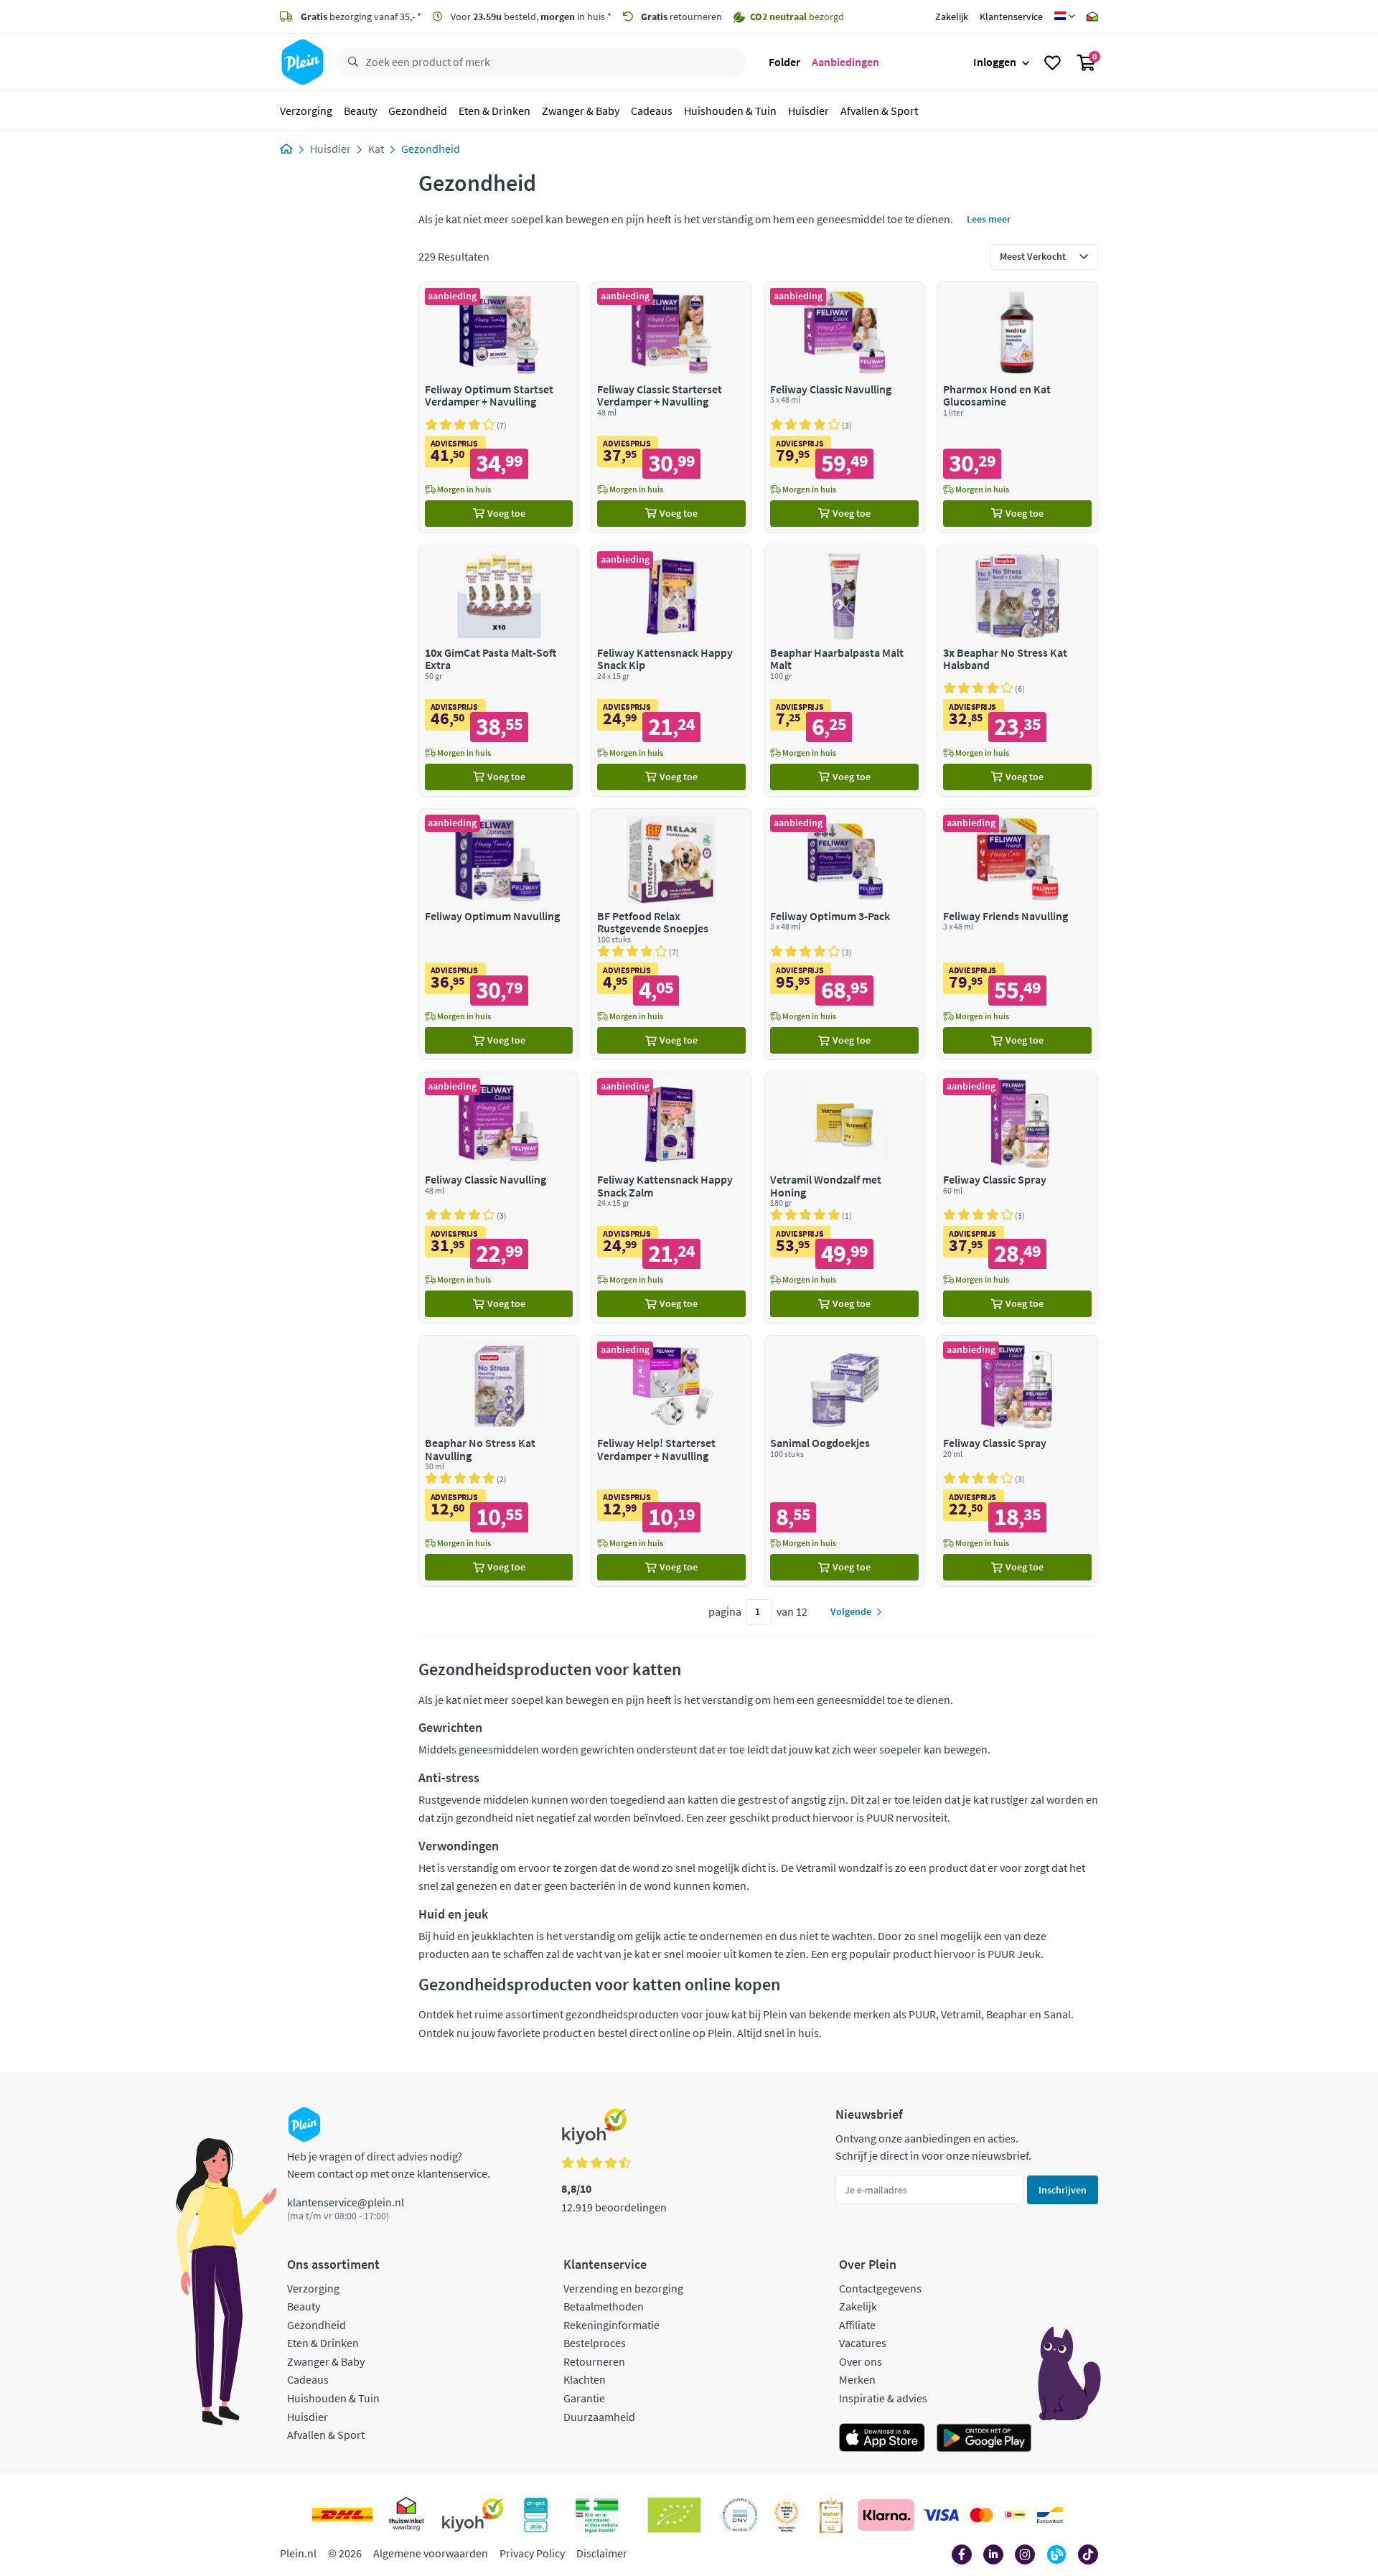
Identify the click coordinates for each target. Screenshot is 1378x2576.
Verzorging (306, 111)
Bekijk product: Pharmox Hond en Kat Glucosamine (1017, 407)
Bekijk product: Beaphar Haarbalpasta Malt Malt (844, 671)
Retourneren (594, 2361)
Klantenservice (1011, 17)
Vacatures (863, 2343)
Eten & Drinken (495, 111)
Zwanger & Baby (581, 111)
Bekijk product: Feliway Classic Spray (1017, 1198)
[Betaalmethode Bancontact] (1050, 2515)
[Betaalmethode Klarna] (886, 2515)
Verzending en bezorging (623, 2288)
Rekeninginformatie (611, 2325)
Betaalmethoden (604, 2306)
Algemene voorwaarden (431, 2553)
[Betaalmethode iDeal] (1015, 2515)
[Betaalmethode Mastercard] (981, 2515)
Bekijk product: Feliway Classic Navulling (844, 407)
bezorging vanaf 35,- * (361, 17)
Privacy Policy (532, 2553)
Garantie (584, 2398)
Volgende (851, 1611)
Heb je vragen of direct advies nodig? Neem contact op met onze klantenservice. (389, 2165)
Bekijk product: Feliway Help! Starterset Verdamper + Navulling (671, 1461)
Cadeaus (652, 111)
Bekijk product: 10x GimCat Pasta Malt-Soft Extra (499, 671)
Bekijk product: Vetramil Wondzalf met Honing (844, 1198)
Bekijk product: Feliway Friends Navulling (1017, 934)
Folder (784, 62)
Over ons (861, 2361)
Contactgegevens (880, 2288)
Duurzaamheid (599, 2417)
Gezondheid (418, 111)
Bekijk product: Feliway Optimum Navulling (499, 934)
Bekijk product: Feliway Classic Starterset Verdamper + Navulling (671, 407)
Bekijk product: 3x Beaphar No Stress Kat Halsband (1017, 671)
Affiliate (857, 2325)
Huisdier (808, 111)
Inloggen (995, 62)
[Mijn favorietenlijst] (1053, 62)
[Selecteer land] (1065, 17)
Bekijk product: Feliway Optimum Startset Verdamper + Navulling (499, 407)
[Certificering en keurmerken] (674, 2515)
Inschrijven (1063, 2190)
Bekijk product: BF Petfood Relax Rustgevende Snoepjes (671, 934)
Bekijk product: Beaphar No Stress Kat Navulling (499, 1461)
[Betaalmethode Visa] (941, 2515)
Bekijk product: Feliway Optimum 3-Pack (844, 934)
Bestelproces (595, 2343)
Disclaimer (602, 2553)
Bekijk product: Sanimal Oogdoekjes (844, 1461)
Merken (857, 2379)
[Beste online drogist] (787, 2515)
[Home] (286, 149)
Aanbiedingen (845, 62)
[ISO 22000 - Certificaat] (740, 2515)
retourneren (681, 17)
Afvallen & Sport (879, 111)
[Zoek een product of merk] (350, 62)
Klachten (585, 2379)
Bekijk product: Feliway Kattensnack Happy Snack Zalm (671, 1198)
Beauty (360, 111)
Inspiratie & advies (883, 2398)
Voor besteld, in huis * (530, 17)
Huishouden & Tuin (730, 111)
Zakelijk (952, 17)
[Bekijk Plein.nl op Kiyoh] (473, 2515)
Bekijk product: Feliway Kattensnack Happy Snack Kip (671, 671)
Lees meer (989, 219)
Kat (376, 149)
